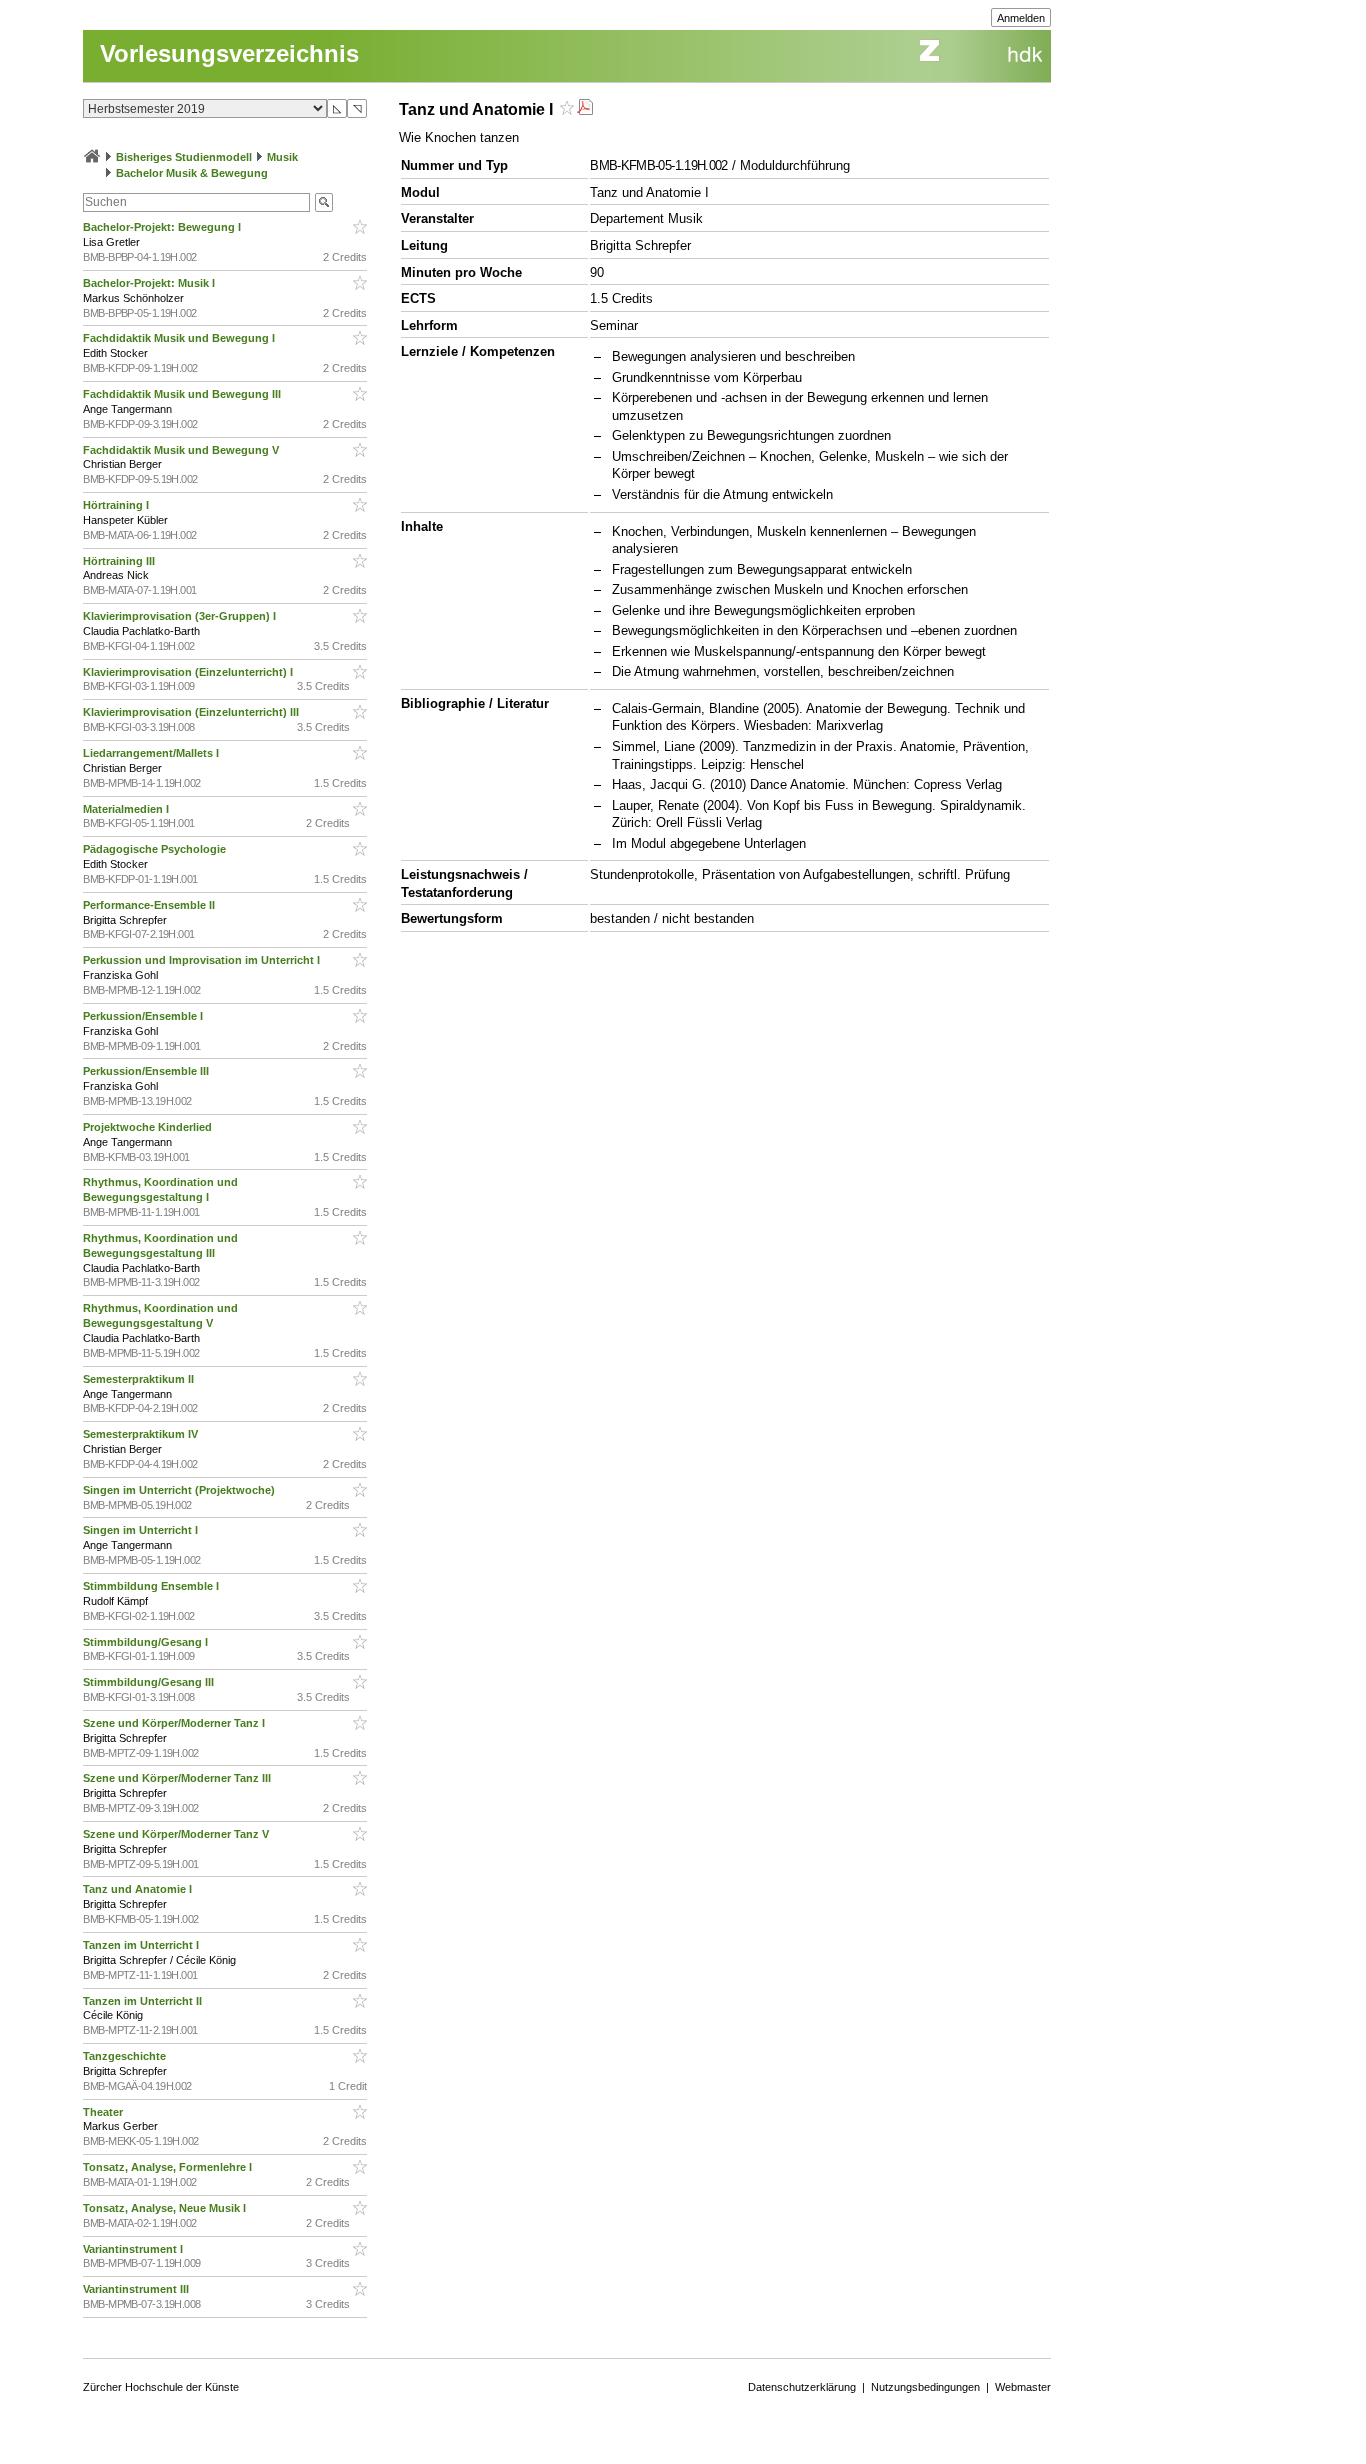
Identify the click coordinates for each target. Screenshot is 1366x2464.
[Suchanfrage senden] (324, 202)
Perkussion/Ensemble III (147, 1071)
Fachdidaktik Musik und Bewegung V (182, 450)
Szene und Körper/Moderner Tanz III (178, 1778)
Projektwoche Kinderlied (149, 1127)
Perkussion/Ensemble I (144, 1016)
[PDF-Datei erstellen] (585, 109)
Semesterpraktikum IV (142, 1434)
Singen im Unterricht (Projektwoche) (180, 1490)
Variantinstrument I (134, 2249)
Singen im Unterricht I (142, 1530)
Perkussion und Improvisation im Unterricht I (203, 960)
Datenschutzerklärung (802, 2387)
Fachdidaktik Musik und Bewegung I (180, 338)
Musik (282, 157)
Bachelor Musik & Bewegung (192, 173)
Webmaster (1023, 2387)
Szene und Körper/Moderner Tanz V (177, 1834)
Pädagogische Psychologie (156, 849)
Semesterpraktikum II (140, 1379)
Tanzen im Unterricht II (144, 2001)
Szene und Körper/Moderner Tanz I (175, 1723)
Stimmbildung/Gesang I (147, 1642)
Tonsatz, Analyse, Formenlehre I (169, 2167)
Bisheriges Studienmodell (184, 157)
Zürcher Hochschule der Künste (161, 2387)
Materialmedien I (127, 809)
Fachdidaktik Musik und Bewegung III (183, 394)
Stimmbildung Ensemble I (152, 1586)
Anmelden (1021, 18)
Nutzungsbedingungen (925, 2387)
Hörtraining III (120, 561)
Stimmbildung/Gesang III (150, 1682)
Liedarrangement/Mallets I (152, 753)
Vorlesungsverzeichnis (229, 53)
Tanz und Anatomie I (139, 1889)
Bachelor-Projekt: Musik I (150, 283)
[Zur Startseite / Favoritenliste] (92, 157)
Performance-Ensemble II (150, 905)
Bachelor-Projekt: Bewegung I (163, 227)
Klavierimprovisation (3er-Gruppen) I (181, 616)
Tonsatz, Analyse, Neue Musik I (166, 2208)
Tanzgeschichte (126, 2056)
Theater (104, 2112)
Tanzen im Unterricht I (142, 1945)
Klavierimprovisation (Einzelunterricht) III (192, 712)
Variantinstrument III (137, 2289)
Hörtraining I (117, 505)
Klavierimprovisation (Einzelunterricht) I (189, 672)
